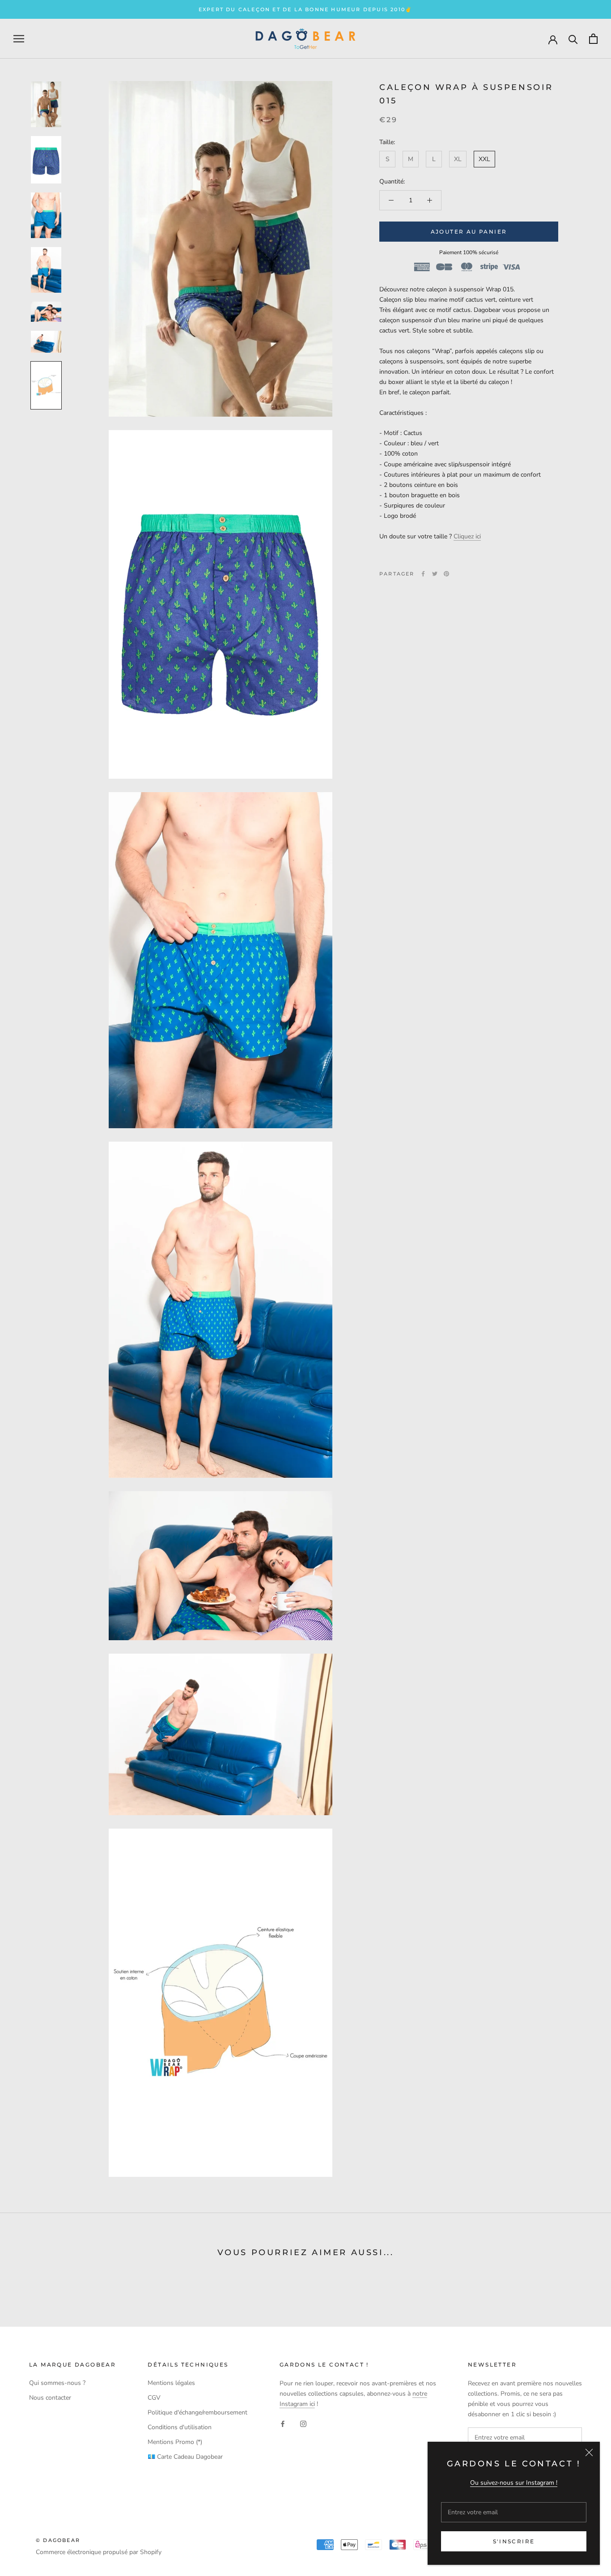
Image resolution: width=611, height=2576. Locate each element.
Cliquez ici (467, 536)
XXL (484, 159)
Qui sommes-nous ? (57, 2383)
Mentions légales (171, 2383)
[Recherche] (573, 39)
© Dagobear (58, 2540)
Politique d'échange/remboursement (197, 2412)
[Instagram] (303, 2423)
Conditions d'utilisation (180, 2427)
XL (458, 159)
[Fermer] (589, 2452)
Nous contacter (50, 2398)
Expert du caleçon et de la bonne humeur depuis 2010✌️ (305, 9)
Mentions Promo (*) (175, 2442)
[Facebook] (423, 574)
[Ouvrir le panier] (593, 39)
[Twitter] (435, 574)
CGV (154, 2398)
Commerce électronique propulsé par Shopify (99, 2552)
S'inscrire (514, 2541)
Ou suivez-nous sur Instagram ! (514, 2483)
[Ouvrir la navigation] (19, 39)
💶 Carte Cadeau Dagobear (185, 2457)
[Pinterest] (446, 574)
